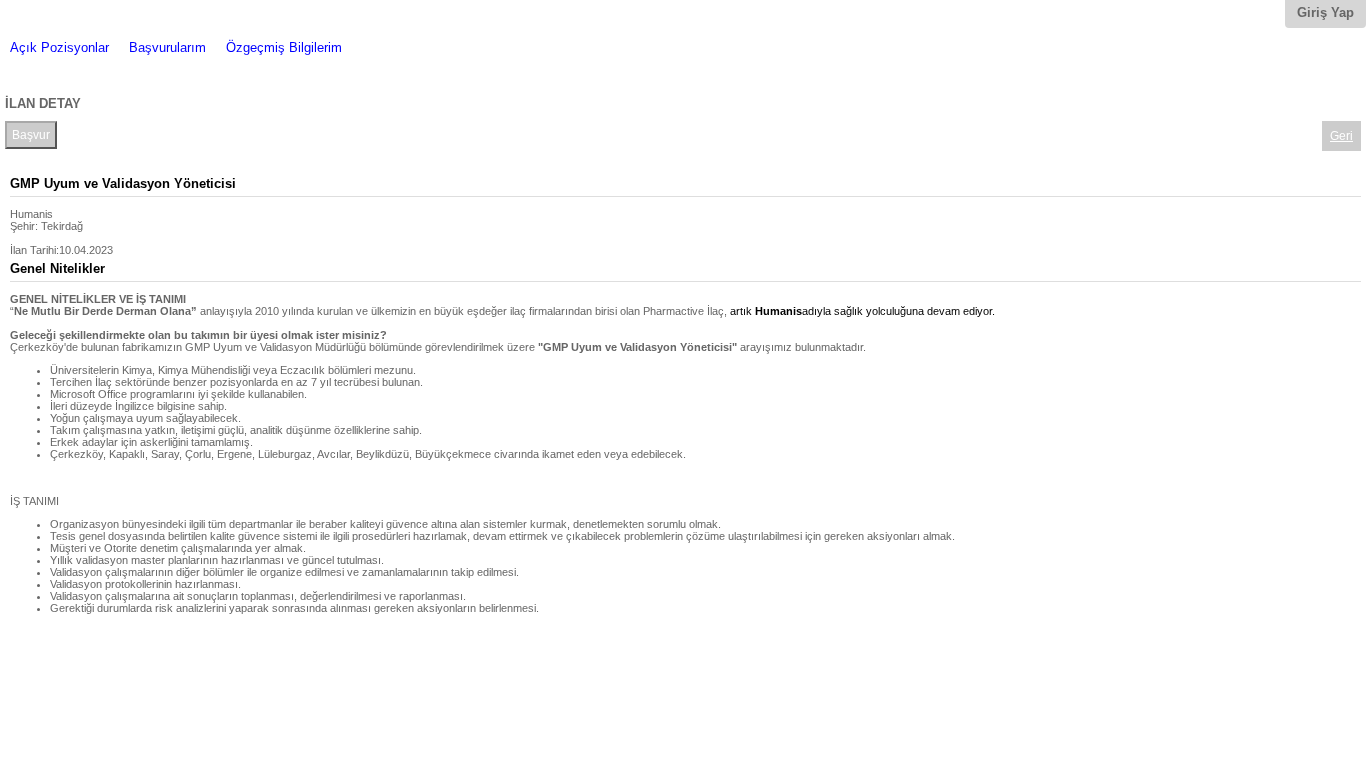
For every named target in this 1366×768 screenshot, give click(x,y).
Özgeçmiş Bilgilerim (284, 47)
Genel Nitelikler (57, 268)
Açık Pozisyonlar (59, 47)
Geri (1341, 136)
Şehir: (24, 226)
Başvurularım (167, 47)
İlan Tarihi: (34, 250)
